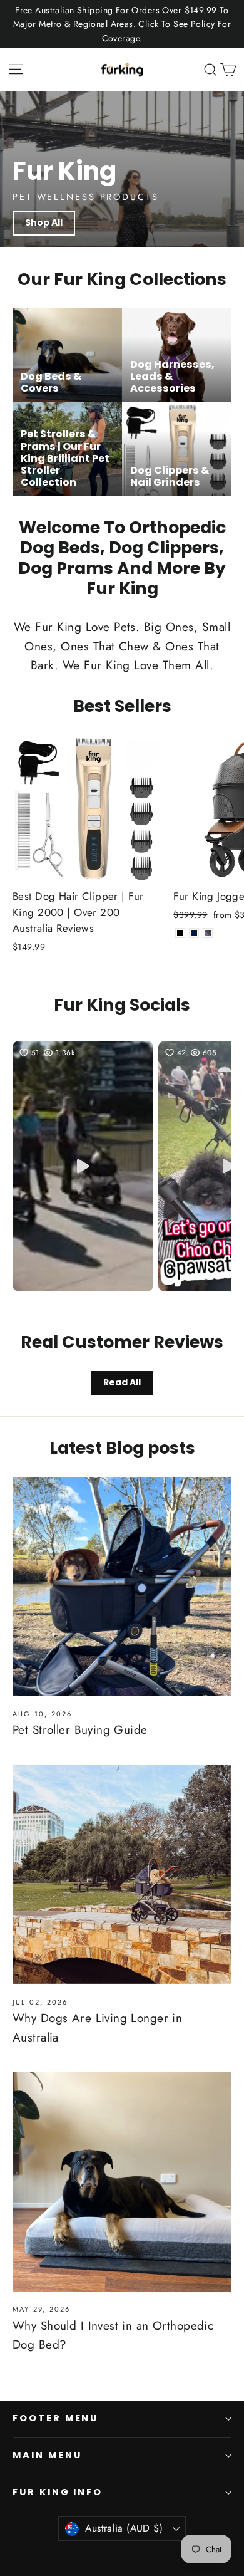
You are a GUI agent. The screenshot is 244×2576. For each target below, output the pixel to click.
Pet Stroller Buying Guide (80, 1730)
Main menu (47, 2455)
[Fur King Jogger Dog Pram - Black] (180, 933)
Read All (122, 1382)
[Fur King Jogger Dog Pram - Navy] (194, 933)
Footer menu (55, 2418)
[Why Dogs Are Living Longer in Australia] (122, 1875)
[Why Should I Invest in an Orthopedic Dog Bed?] (122, 2182)
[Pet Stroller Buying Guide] (122, 1587)
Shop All (44, 222)
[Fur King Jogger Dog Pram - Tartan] (208, 933)
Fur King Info (58, 2492)
